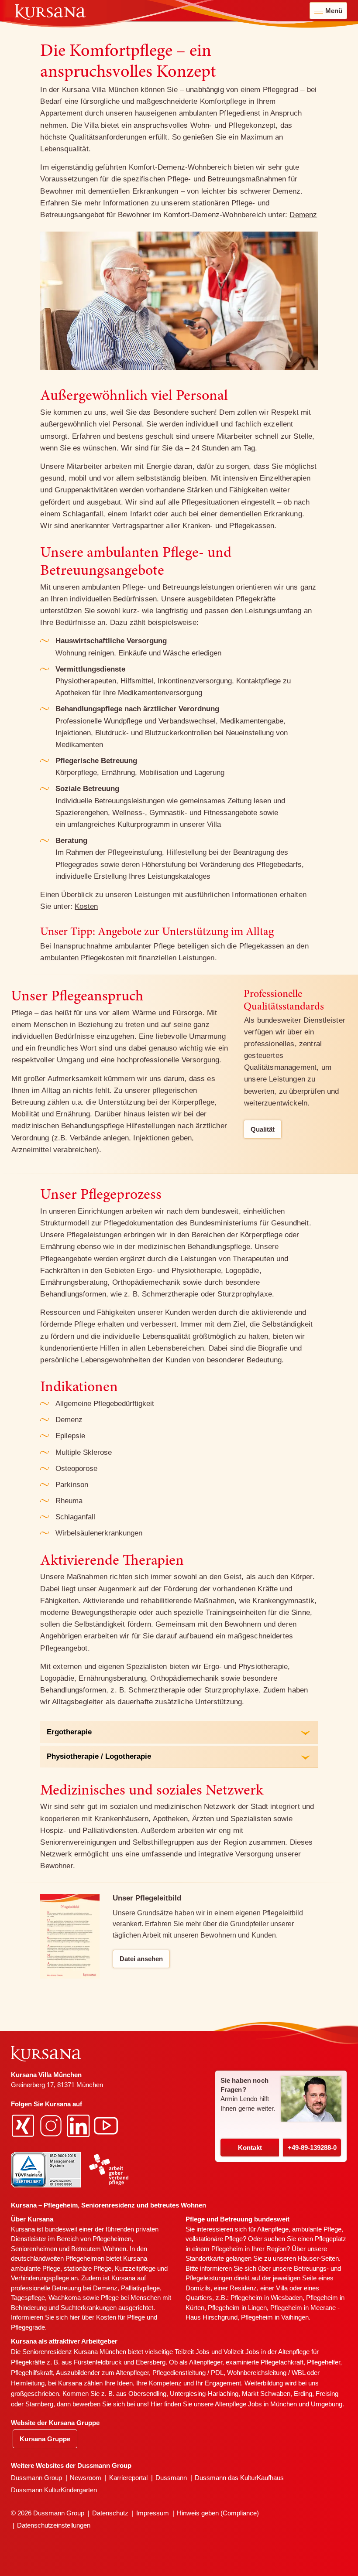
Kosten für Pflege (120, 2317)
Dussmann (171, 2478)
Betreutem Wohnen (99, 2249)
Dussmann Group (36, 2478)
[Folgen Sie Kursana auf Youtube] (107, 2125)
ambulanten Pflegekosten (82, 958)
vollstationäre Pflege (214, 2239)
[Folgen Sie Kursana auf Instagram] (52, 2125)
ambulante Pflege (36, 2268)
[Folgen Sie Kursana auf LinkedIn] (79, 2125)
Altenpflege (273, 2229)
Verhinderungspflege (40, 2278)
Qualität (263, 1129)
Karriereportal (128, 2478)
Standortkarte (205, 2258)
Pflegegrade (28, 2327)
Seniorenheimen (34, 2249)
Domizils (198, 2288)
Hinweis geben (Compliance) (218, 2513)
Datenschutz (110, 2513)
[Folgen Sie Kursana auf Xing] (24, 2125)
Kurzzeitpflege (135, 2268)
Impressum (153, 2513)
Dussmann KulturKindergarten (54, 2490)
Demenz (303, 215)
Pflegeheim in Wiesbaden (267, 2298)
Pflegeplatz (330, 2239)
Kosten (86, 906)
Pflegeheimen (112, 2239)
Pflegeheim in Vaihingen (275, 2317)
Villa (282, 2288)
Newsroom (86, 2478)
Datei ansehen (141, 1959)
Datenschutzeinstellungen (54, 2525)
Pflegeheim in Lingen (237, 2308)
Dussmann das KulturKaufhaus (239, 2478)
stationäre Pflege (88, 2268)
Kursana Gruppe (45, 2439)
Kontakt (250, 2148)
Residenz (243, 2288)
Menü (334, 11)
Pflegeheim (227, 2249)
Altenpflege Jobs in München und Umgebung (279, 2404)
